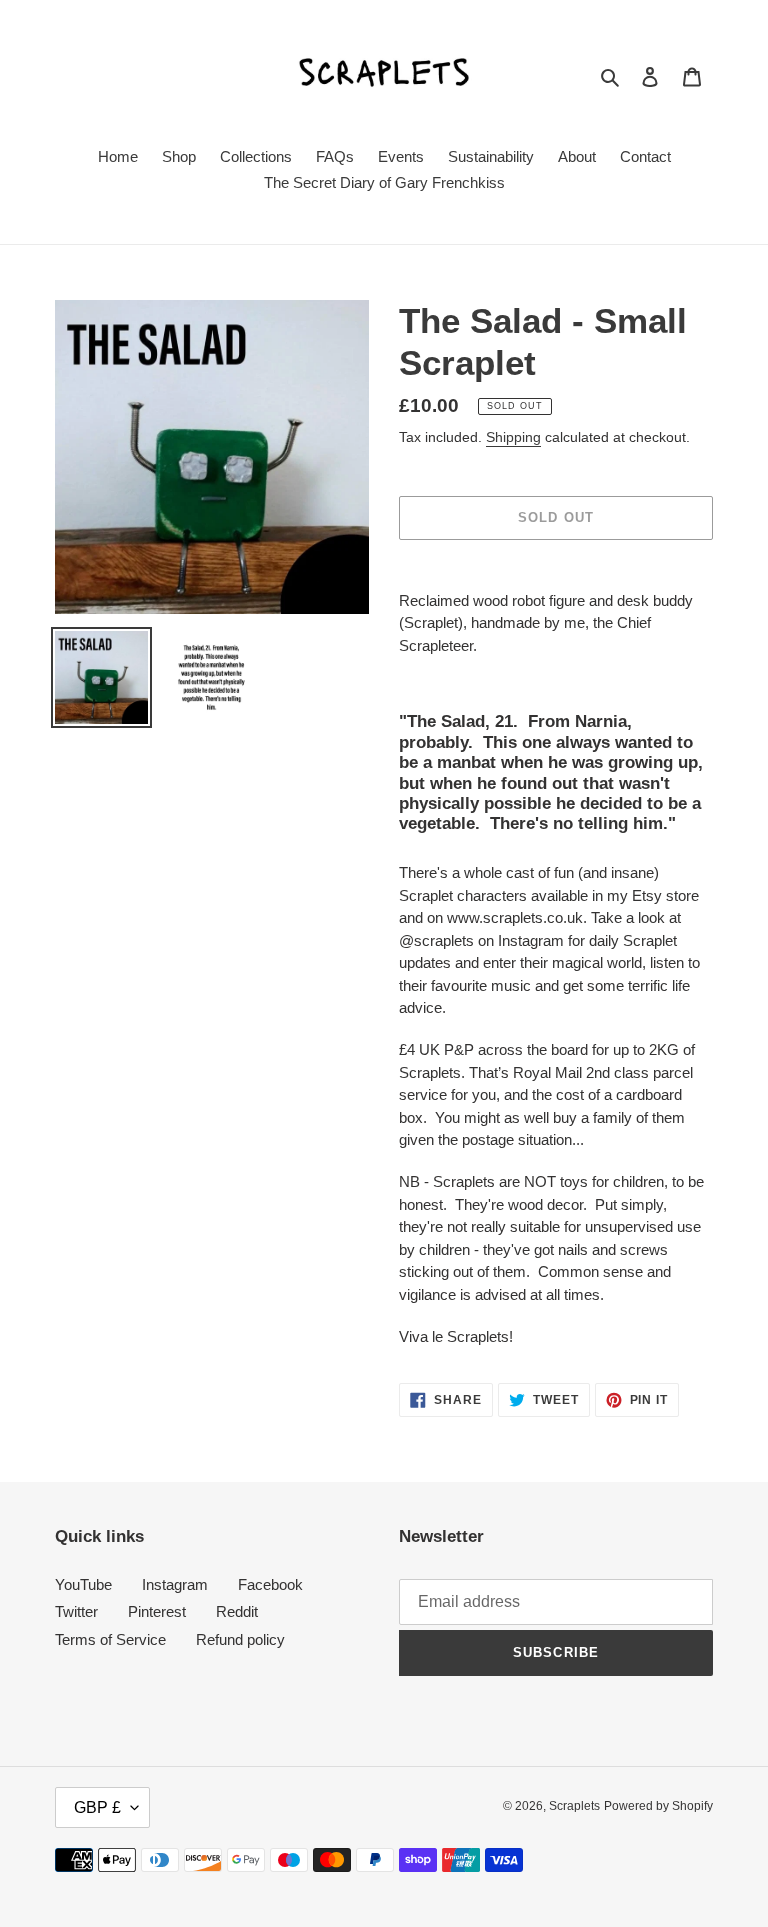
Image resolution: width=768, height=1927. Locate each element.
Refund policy (240, 1639)
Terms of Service (110, 1639)
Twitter (76, 1611)
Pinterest (157, 1611)
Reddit (237, 1611)
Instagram (175, 1584)
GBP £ (97, 1807)
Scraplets (574, 1806)
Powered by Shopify (658, 1806)
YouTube (83, 1584)
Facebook (270, 1584)
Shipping (513, 437)
